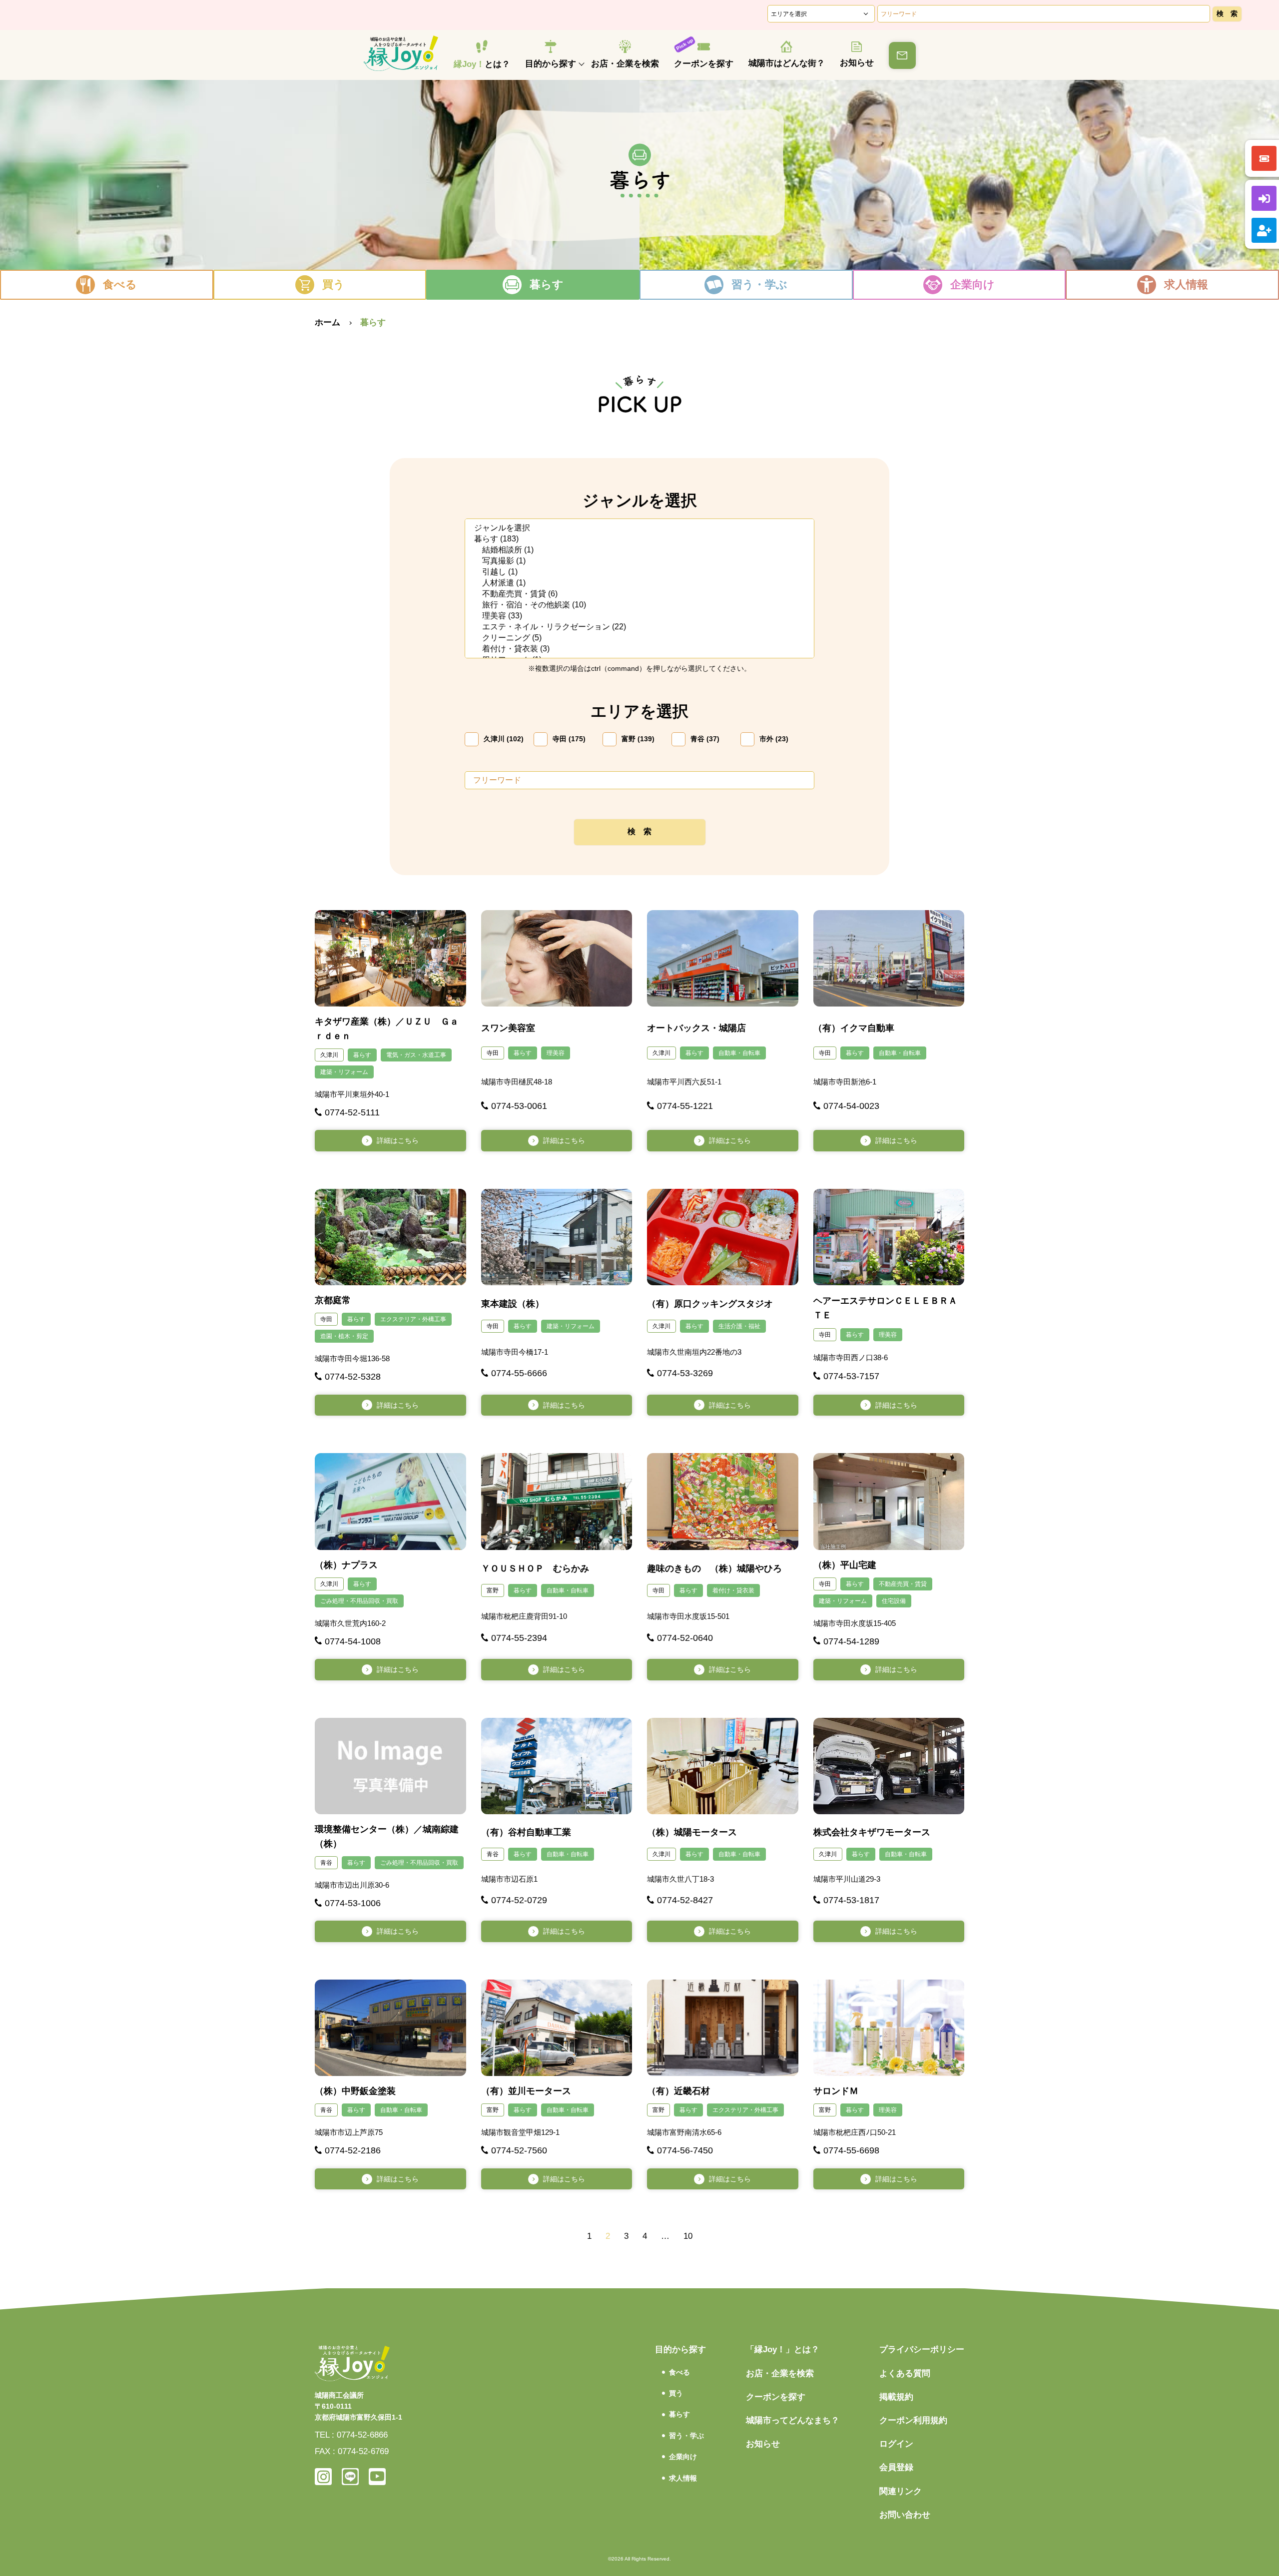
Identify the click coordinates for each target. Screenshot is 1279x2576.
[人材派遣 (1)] (639, 583)
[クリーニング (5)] (639, 638)
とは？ (482, 64)
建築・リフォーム (344, 1072)
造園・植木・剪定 (344, 1336)
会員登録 (896, 2467)
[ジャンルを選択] (639, 528)
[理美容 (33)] (639, 616)
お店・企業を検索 (625, 64)
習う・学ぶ (759, 284)
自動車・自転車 (739, 1053)
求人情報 (1186, 284)
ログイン (896, 2444)
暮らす (547, 284)
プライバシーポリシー (922, 2349)
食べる (120, 284)
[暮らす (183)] (639, 539)
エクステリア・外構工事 (413, 1319)
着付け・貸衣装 (733, 1590)
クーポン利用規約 (913, 2420)
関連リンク (901, 2491)
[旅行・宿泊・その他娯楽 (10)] (639, 605)
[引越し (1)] (639, 572)
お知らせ (857, 63)
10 (688, 2236)
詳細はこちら (398, 1140)
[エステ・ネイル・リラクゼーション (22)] (639, 627)
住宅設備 (894, 1601)
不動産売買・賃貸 (903, 1584)
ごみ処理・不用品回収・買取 (359, 1601)
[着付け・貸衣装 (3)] (639, 649)
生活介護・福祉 (739, 1326)
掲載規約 (896, 2397)
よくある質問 (905, 2373)
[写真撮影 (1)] (639, 561)
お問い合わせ (905, 2515)
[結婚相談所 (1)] (639, 550)
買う (333, 284)
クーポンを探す (704, 64)
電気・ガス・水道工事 (416, 1055)
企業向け (972, 284)
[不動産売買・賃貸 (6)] (639, 594)
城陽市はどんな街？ (787, 63)
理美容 (556, 1053)
